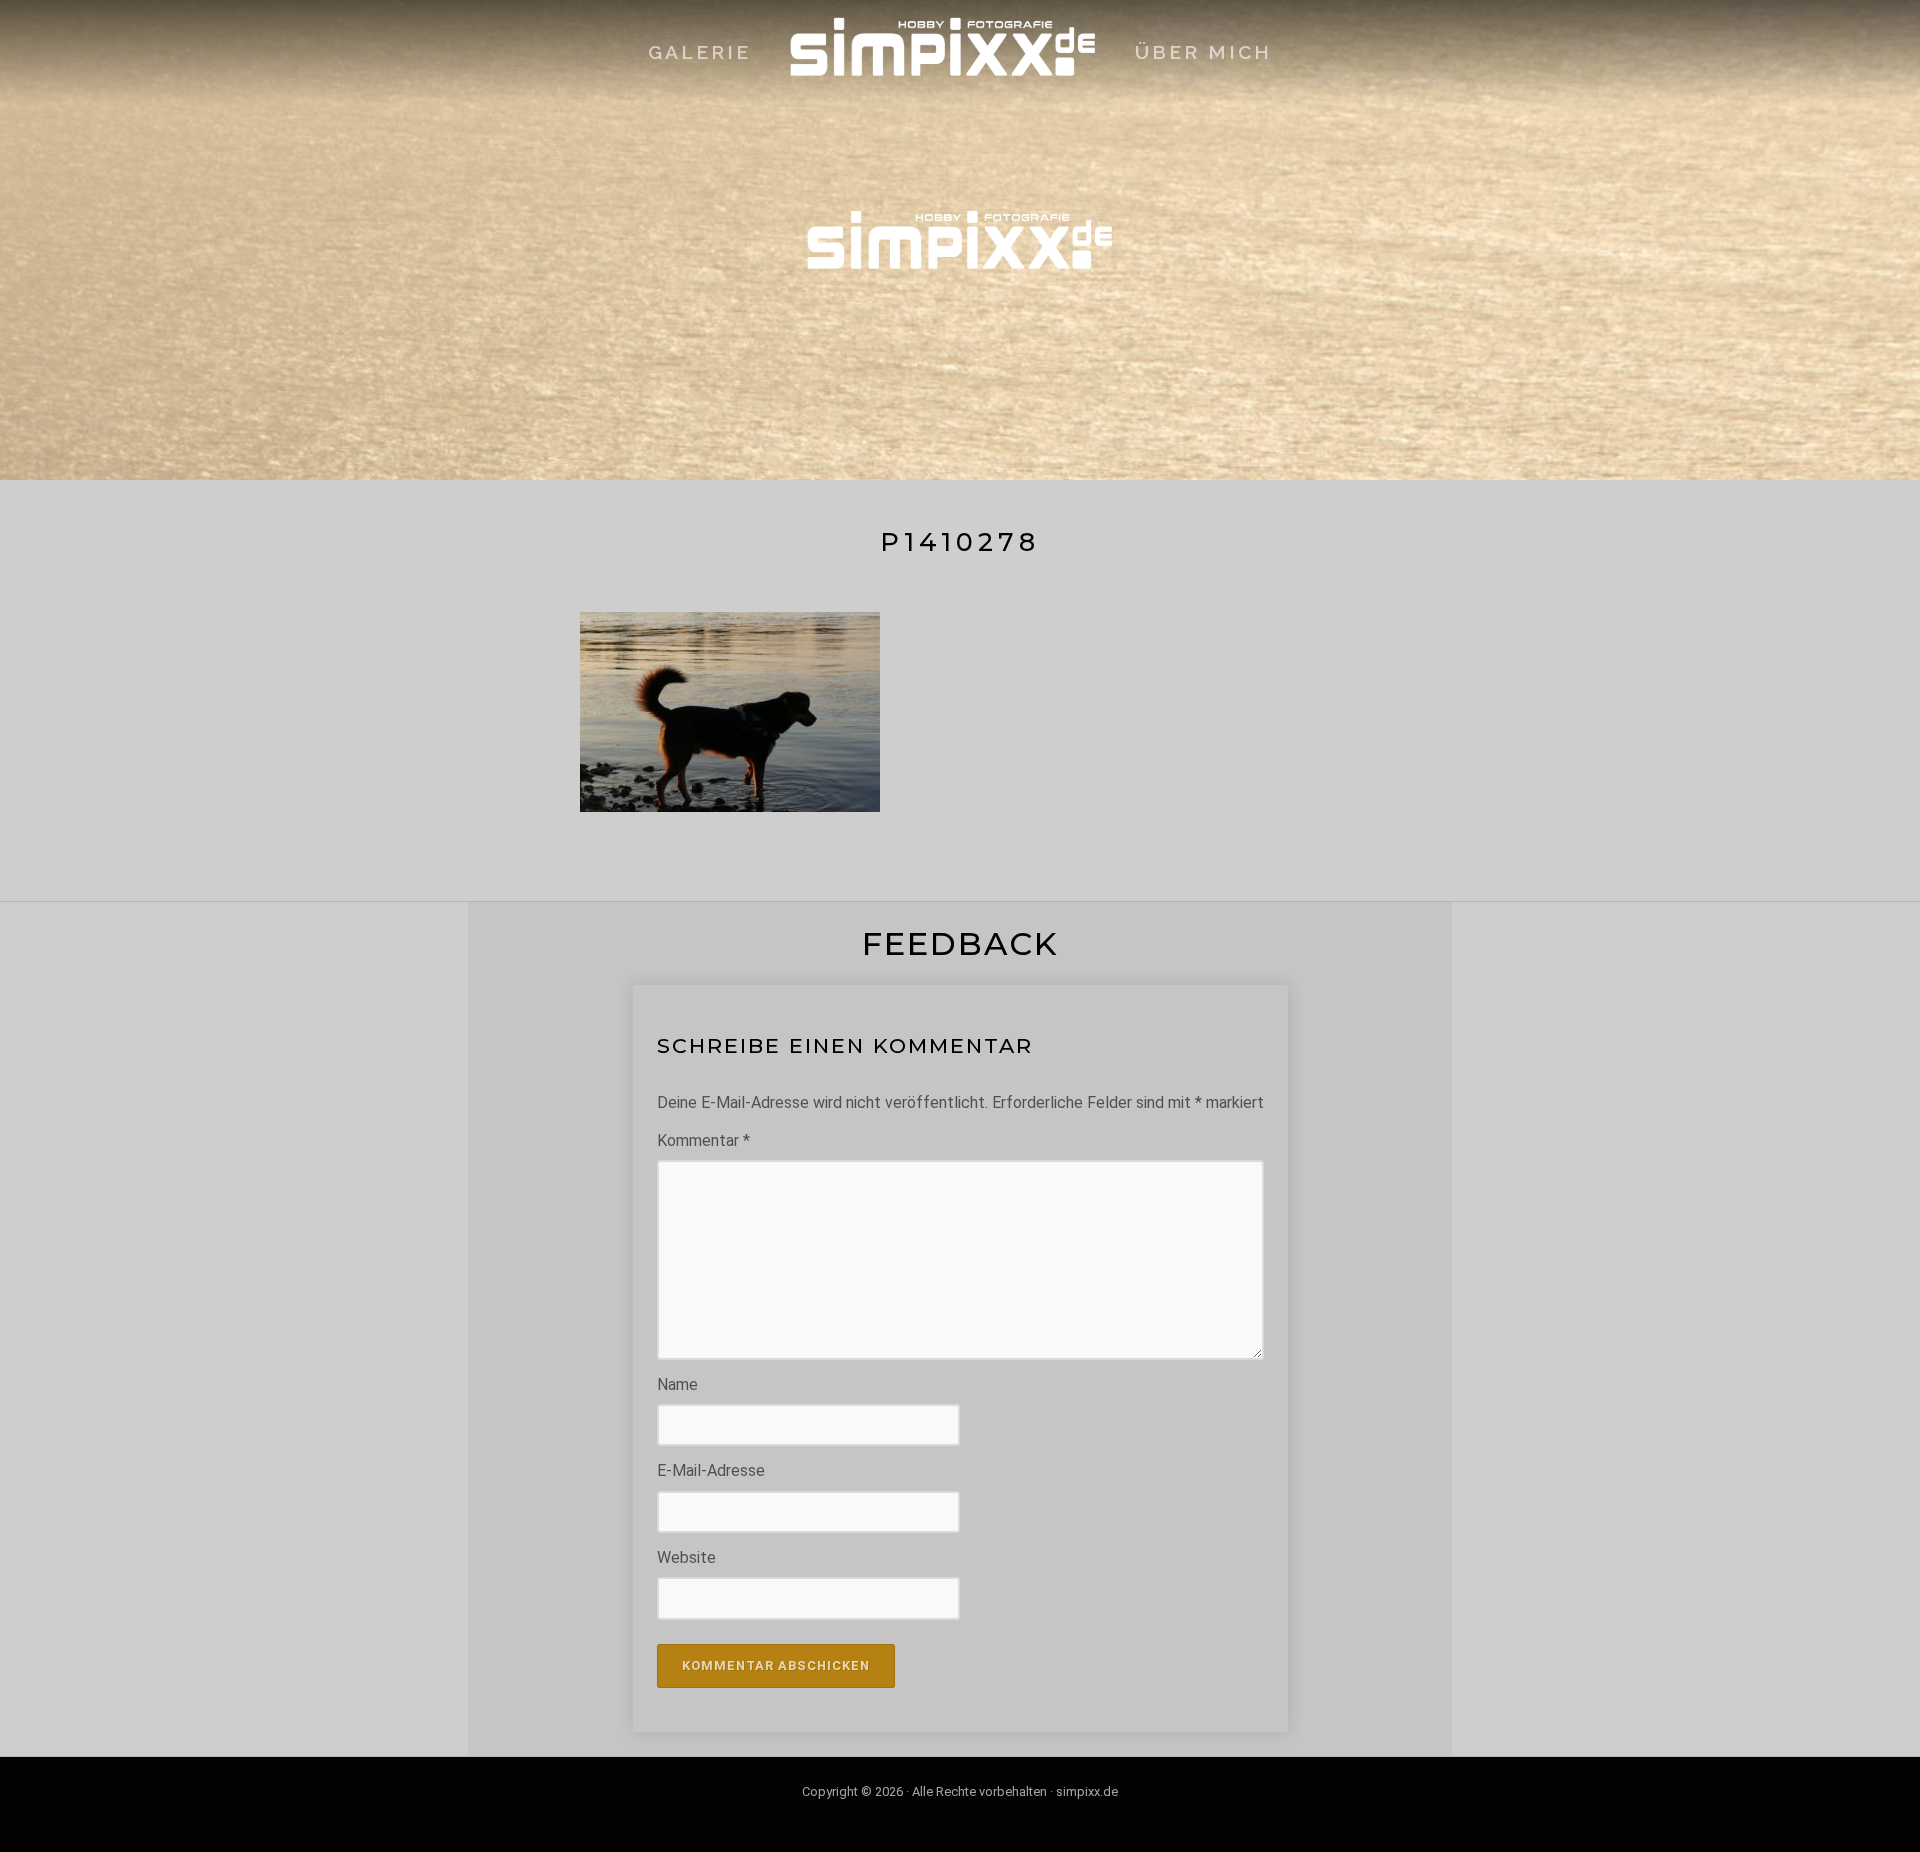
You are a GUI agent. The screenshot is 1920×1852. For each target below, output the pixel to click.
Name (677, 1384)
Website (686, 1557)
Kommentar (703, 1140)
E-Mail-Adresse (711, 1470)
